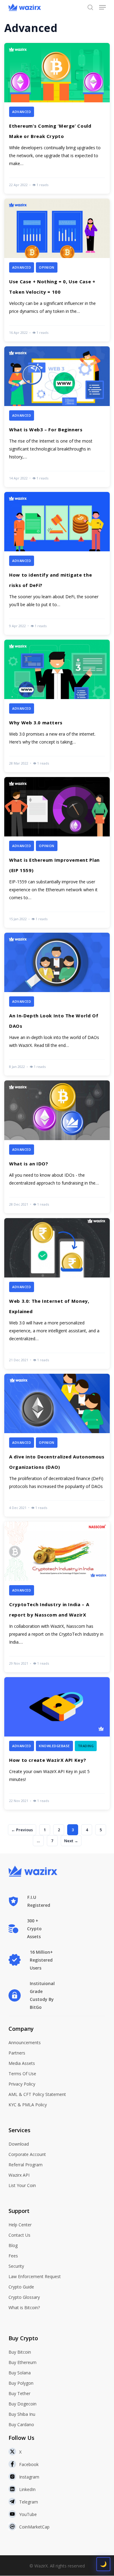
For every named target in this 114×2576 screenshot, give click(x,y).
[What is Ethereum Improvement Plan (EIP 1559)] (57, 852)
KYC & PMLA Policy (28, 2105)
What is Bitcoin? (24, 2307)
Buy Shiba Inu (22, 2414)
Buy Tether (19, 2393)
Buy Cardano (21, 2424)
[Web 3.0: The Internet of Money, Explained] (57, 1293)
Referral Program (26, 2165)
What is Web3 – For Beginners (46, 429)
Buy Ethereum (22, 2362)
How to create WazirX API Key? (48, 1760)
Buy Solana (20, 2373)
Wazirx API (19, 2175)
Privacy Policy (22, 2084)
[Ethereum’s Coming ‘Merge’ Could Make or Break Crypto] (57, 118)
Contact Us (19, 2235)
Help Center (20, 2225)
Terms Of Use (22, 2074)
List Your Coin (22, 2185)
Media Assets (22, 2063)
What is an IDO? (29, 1164)
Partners (17, 2053)
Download (19, 2144)
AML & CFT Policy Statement (37, 2094)
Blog (13, 2245)
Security (16, 2266)
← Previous (22, 1830)
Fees (13, 2256)
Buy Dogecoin (22, 2404)
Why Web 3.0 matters (36, 723)
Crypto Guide (21, 2287)
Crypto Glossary (24, 2297)
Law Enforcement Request (35, 2276)
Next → (71, 1841)
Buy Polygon (21, 2383)
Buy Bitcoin (20, 2352)
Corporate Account (27, 2154)
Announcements (25, 2042)
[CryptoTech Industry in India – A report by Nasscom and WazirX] (57, 1597)
